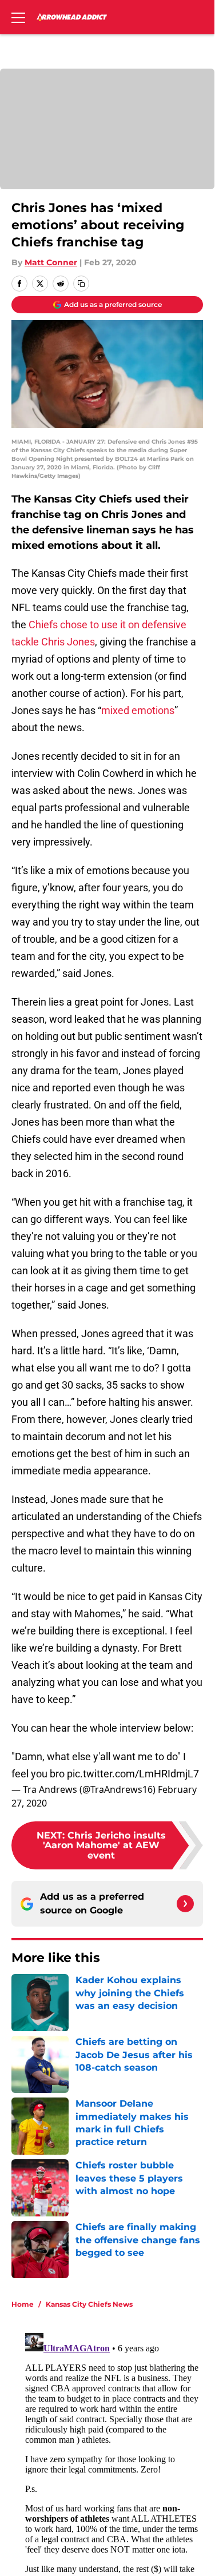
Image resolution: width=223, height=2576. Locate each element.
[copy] (81, 284)
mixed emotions (138, 710)
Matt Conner (51, 262)
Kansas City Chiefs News (89, 2304)
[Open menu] (18, 17)
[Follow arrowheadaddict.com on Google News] (185, 1904)
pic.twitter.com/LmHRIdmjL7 (133, 1774)
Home (23, 2304)
